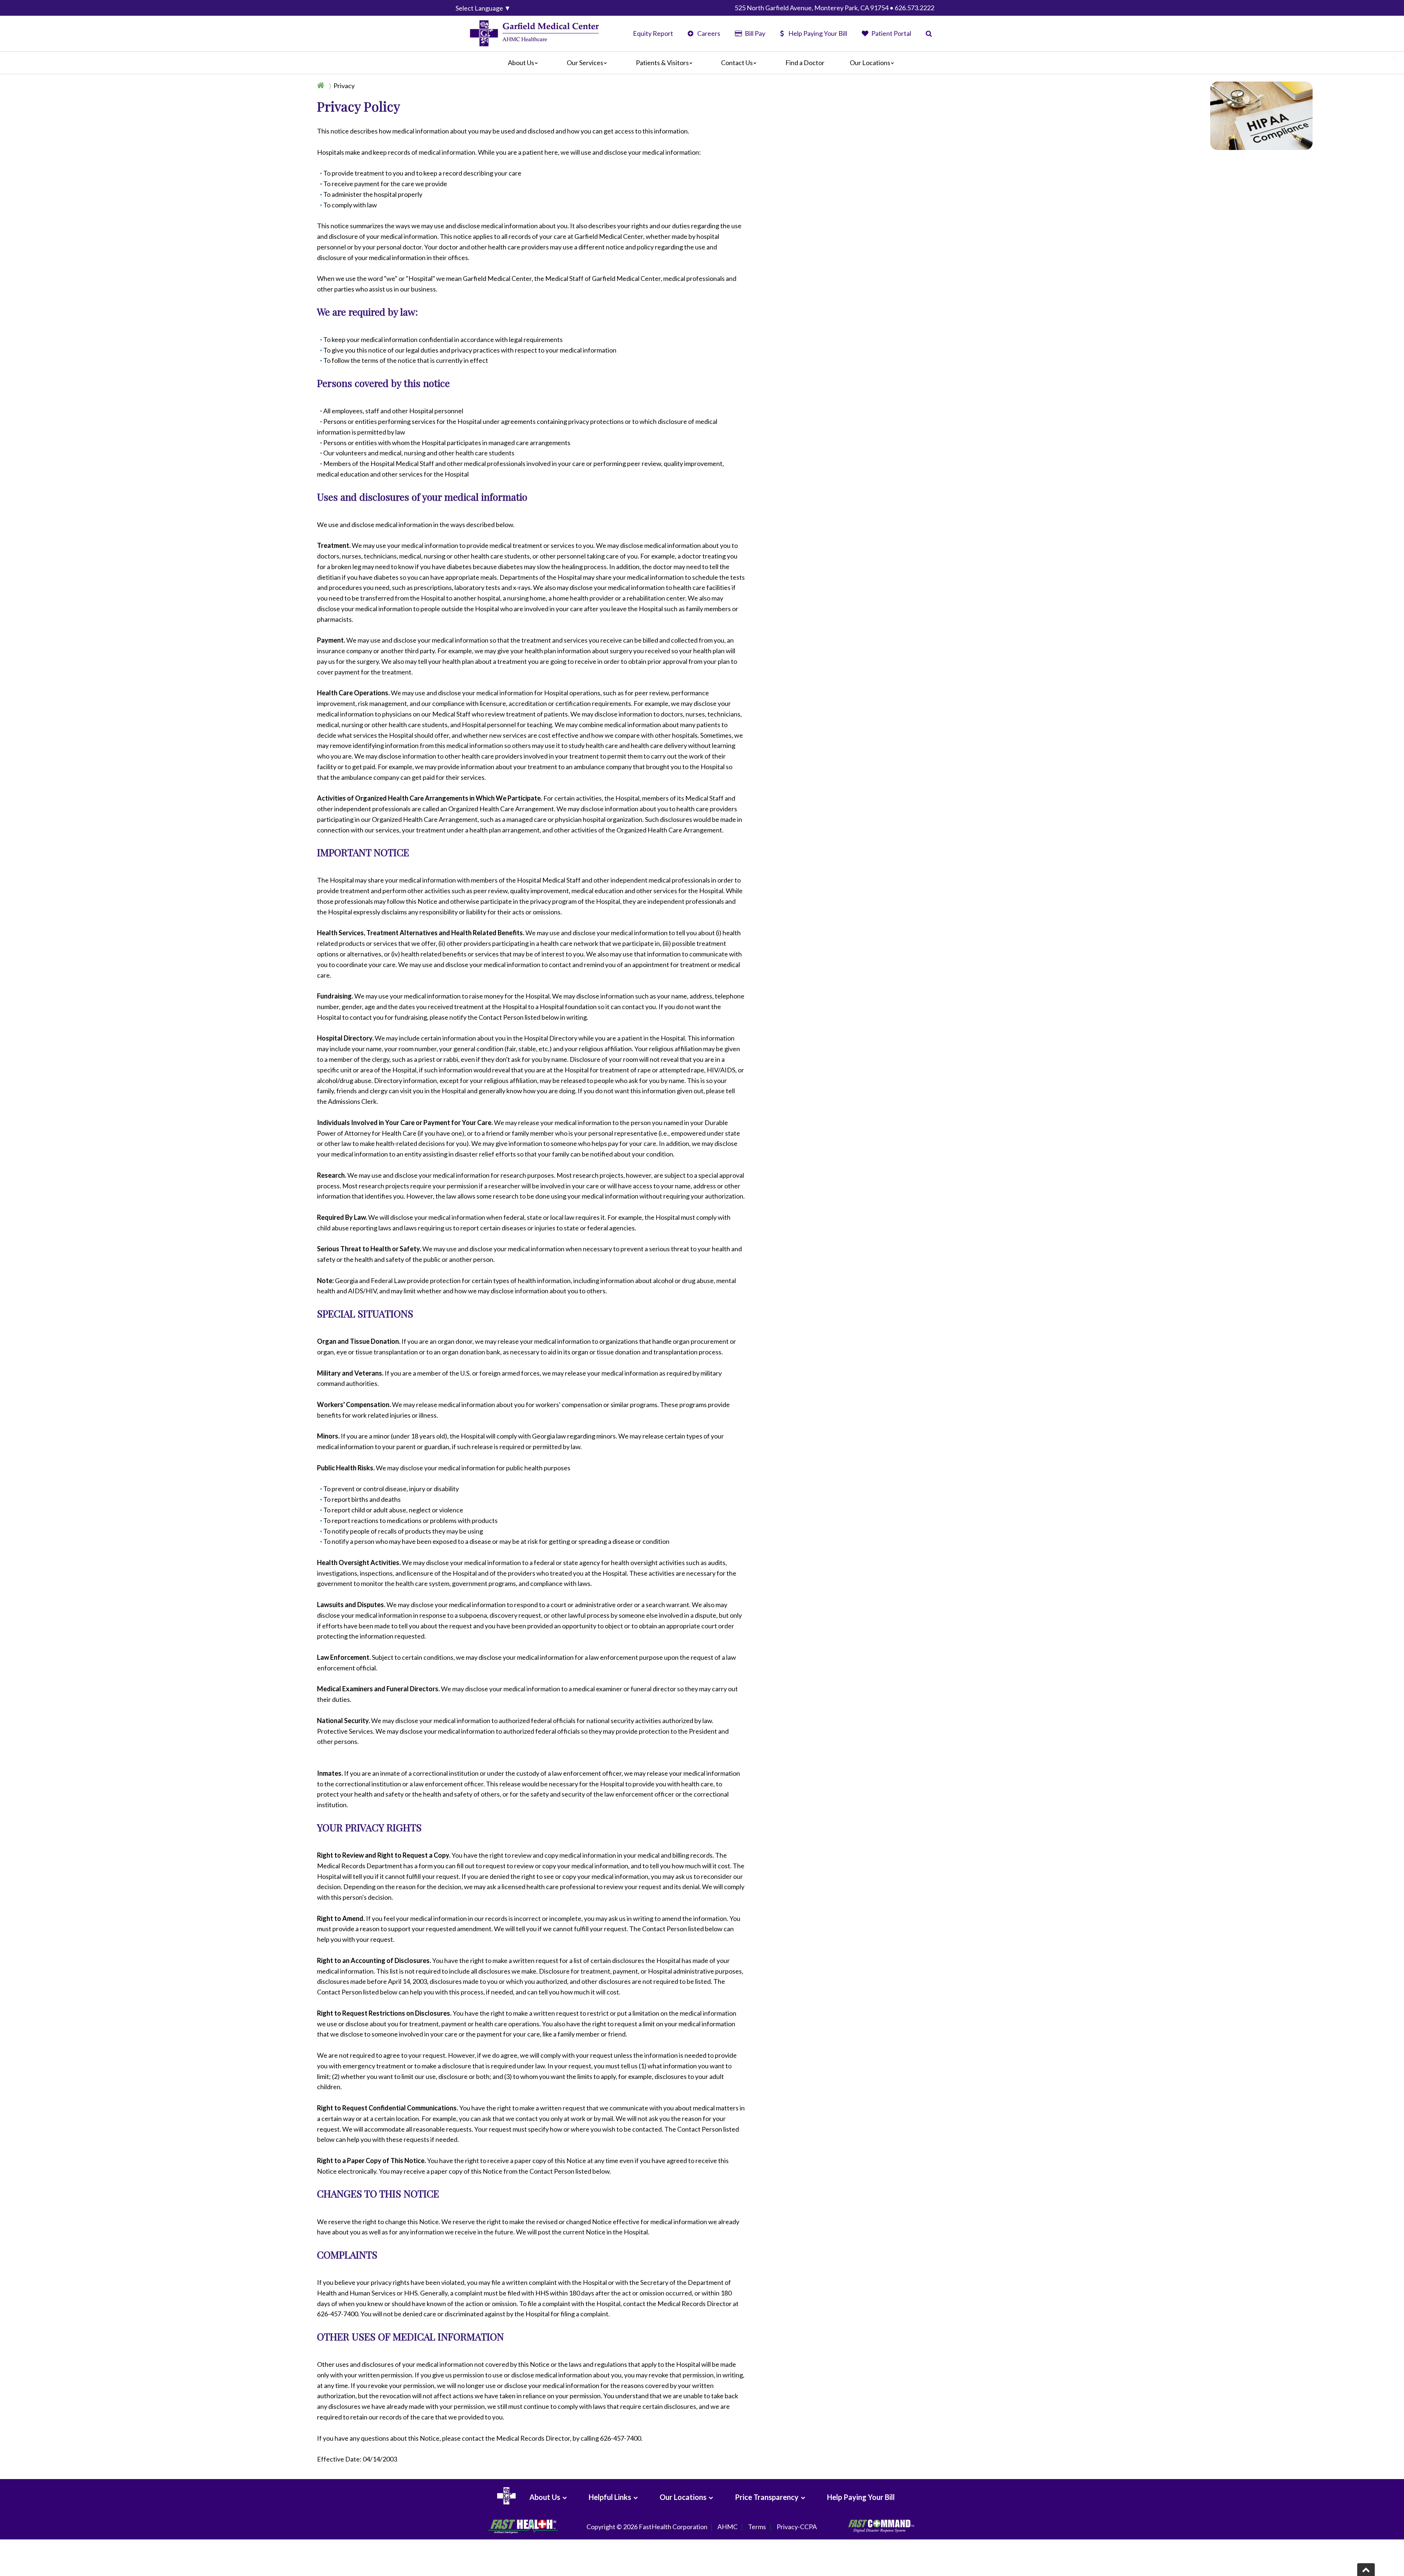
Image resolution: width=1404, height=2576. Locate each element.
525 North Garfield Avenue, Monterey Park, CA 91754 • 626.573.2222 (834, 8)
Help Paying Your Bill (818, 33)
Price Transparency (767, 2497)
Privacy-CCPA (797, 2527)
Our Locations (870, 63)
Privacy (344, 86)
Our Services (585, 63)
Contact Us (737, 63)
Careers (708, 33)
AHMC (727, 2527)
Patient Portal (891, 33)
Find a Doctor (805, 63)
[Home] (322, 86)
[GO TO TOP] (1366, 2570)
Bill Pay (754, 33)
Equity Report (653, 33)
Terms (757, 2527)
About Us (521, 63)
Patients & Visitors (662, 63)
